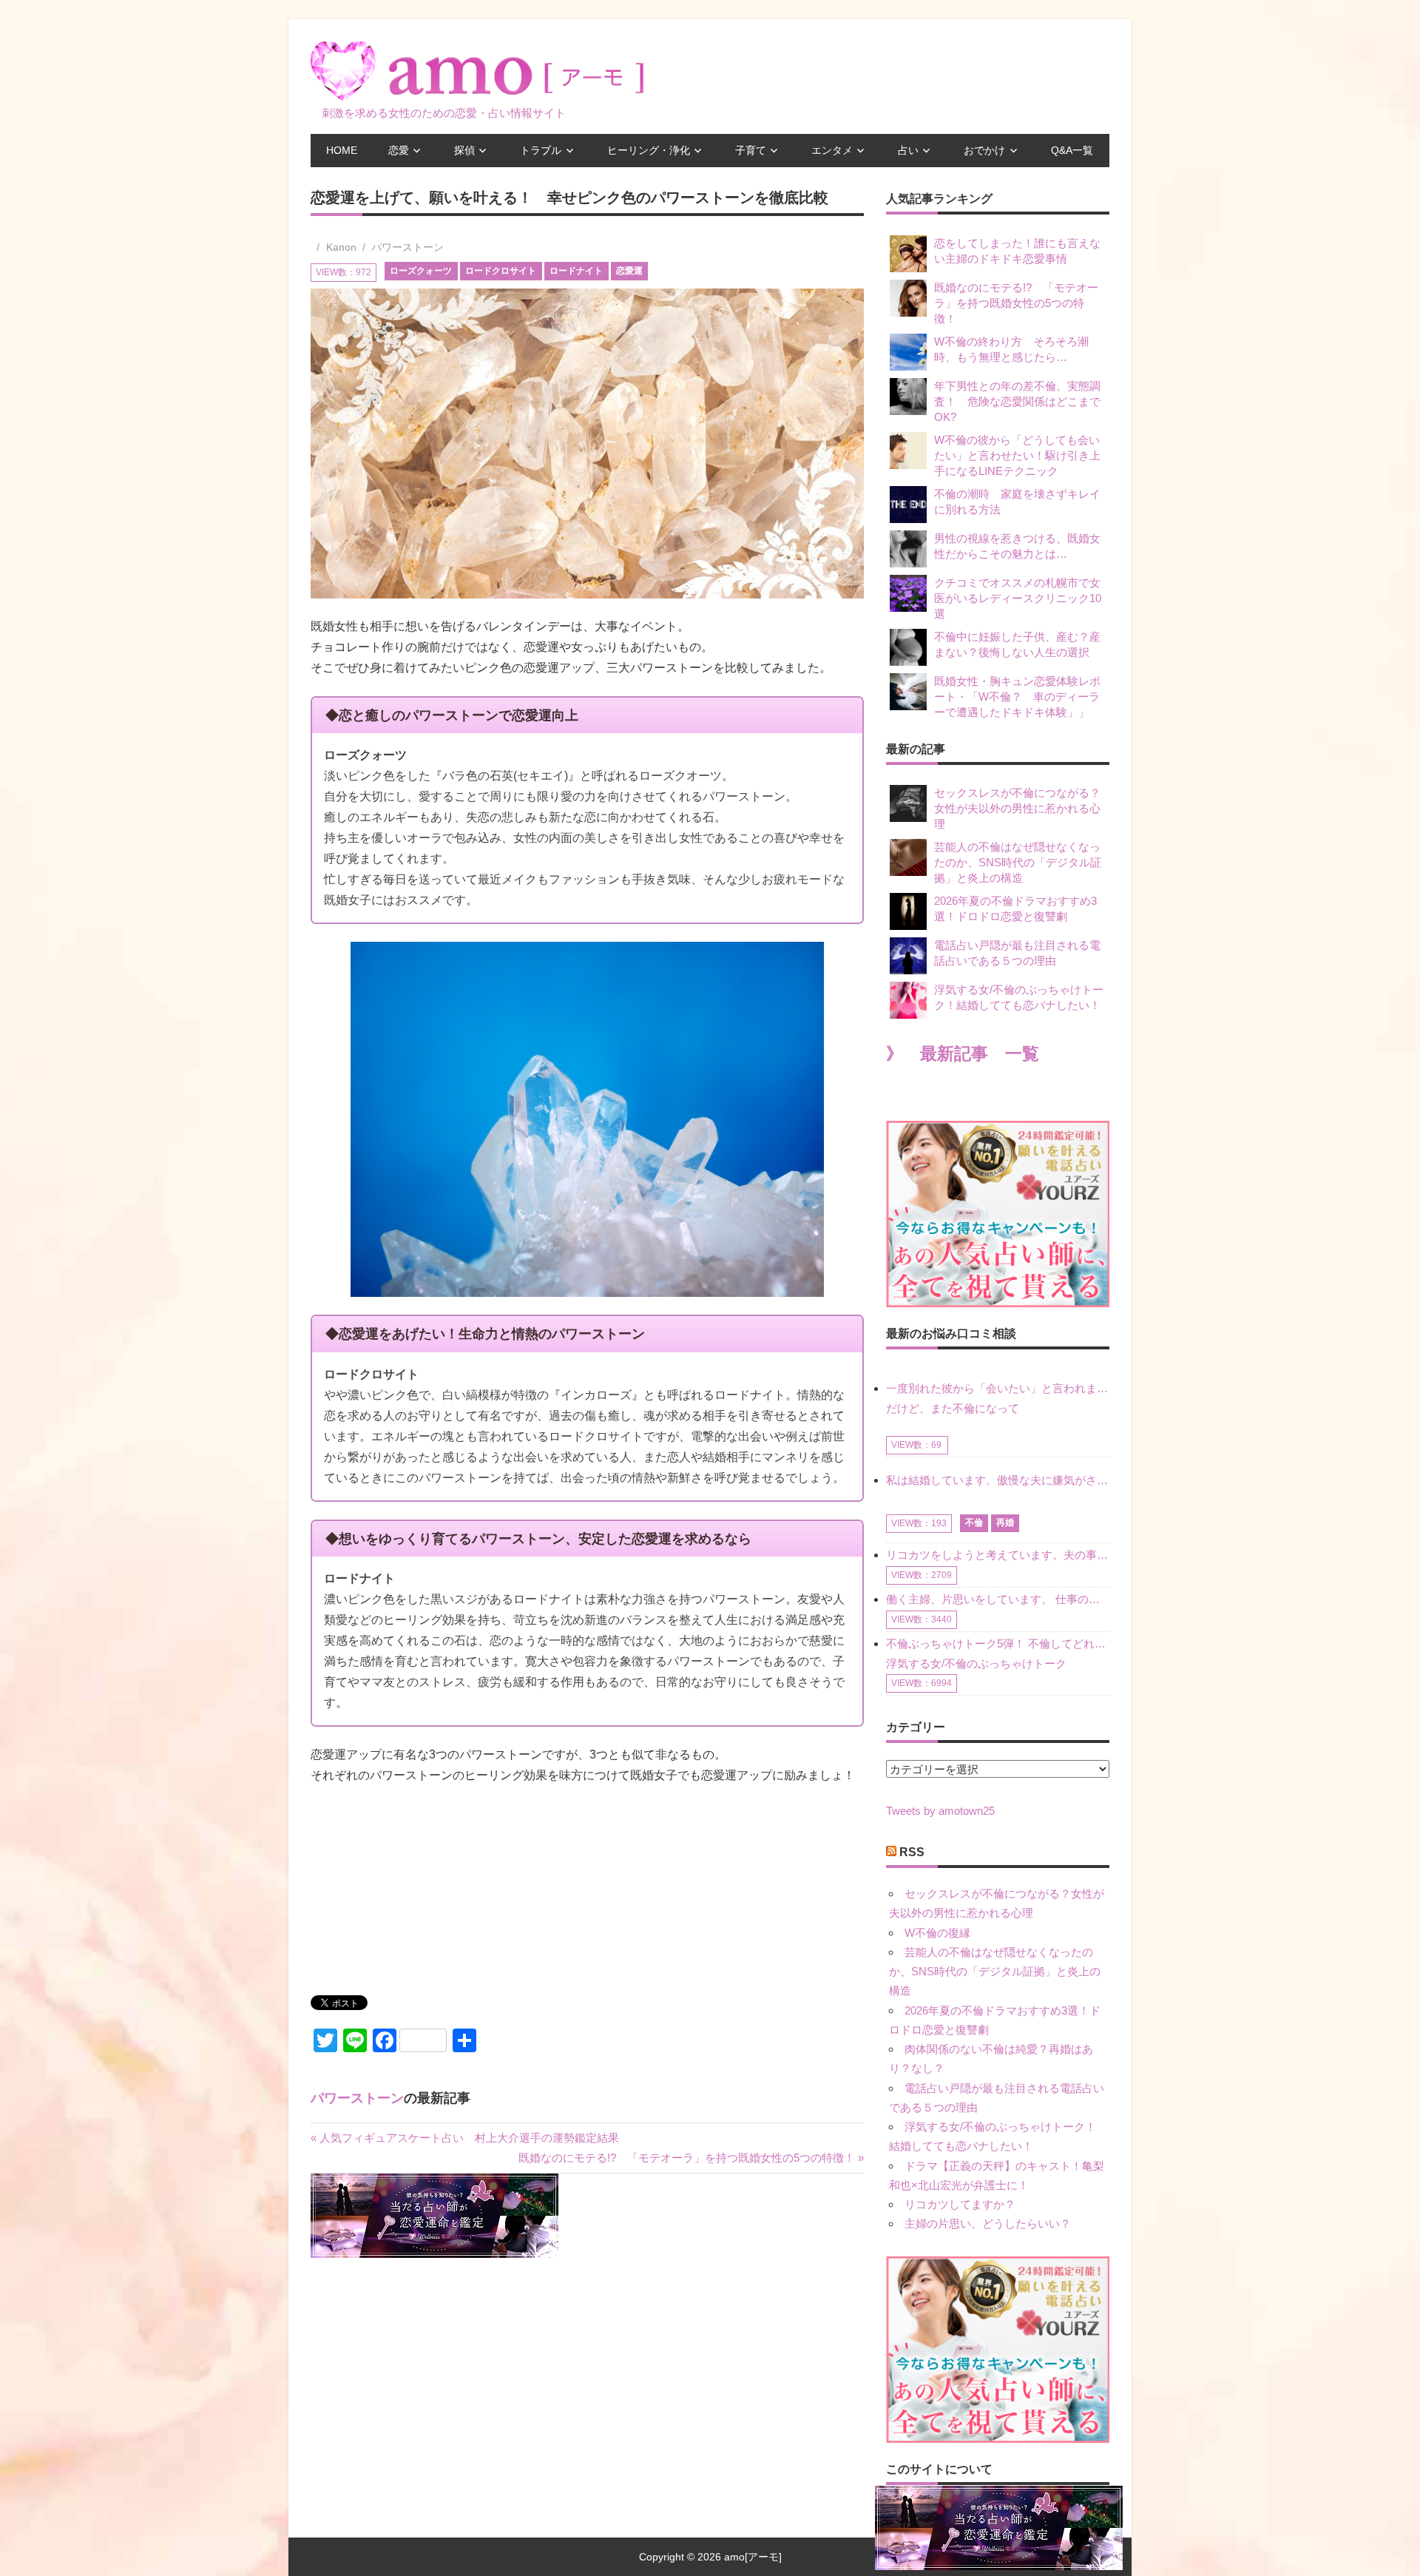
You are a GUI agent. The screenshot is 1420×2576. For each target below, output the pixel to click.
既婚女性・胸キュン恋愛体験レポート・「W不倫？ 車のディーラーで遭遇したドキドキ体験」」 (1017, 697)
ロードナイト (576, 271)
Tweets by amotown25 (940, 1811)
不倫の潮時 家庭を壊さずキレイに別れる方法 (1017, 502)
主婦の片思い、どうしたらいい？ (988, 2223)
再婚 (1005, 1523)
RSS (912, 1852)
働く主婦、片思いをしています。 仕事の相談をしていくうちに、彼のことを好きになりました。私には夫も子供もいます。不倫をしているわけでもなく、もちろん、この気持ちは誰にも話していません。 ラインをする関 (998, 1599)
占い (908, 150)
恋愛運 (629, 271)
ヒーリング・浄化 (649, 150)
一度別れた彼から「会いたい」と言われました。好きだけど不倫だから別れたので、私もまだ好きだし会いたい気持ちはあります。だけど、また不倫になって (998, 1398)
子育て (751, 150)
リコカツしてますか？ (960, 2204)
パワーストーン (408, 247)
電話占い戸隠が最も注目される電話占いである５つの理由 (1017, 953)
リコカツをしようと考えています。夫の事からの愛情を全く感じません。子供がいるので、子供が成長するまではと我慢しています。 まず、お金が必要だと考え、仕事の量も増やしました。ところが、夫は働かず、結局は (998, 1555)
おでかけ (984, 150)
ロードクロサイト (501, 271)
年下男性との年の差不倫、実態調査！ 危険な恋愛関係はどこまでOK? (1017, 401)
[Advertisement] (422, 1896)
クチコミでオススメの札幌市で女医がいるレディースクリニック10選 (1018, 598)
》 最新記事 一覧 (963, 1054)
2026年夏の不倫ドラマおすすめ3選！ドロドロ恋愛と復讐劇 (1015, 908)
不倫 (974, 1523)
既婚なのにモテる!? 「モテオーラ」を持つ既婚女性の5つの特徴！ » (691, 2158)
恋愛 (399, 150)
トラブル (541, 150)
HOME (342, 150)
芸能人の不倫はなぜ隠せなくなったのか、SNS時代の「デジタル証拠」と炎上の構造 (1018, 862)
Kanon (341, 247)
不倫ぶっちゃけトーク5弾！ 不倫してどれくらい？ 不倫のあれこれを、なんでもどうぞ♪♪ (998, 1643)
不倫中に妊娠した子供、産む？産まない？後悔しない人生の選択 (1017, 644)
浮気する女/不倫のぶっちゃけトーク (976, 1663)
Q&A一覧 (1072, 150)
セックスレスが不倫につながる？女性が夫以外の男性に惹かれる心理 (1017, 808)
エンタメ (832, 150)
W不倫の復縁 (937, 1933)
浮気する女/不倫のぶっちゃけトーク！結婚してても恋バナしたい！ (1019, 997)
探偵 (464, 150)
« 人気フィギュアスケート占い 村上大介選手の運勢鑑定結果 (465, 2138)
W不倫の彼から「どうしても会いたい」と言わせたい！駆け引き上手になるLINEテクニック (1017, 455)
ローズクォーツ (421, 271)
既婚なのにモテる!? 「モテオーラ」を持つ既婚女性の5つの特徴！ (1016, 303)
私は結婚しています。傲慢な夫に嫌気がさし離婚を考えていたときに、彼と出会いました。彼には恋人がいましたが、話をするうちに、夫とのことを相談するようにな (998, 1480)
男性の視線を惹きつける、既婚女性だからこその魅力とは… (1017, 546)
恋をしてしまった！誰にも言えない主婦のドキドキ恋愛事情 (1017, 251)
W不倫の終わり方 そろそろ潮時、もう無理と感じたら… (1011, 349)
